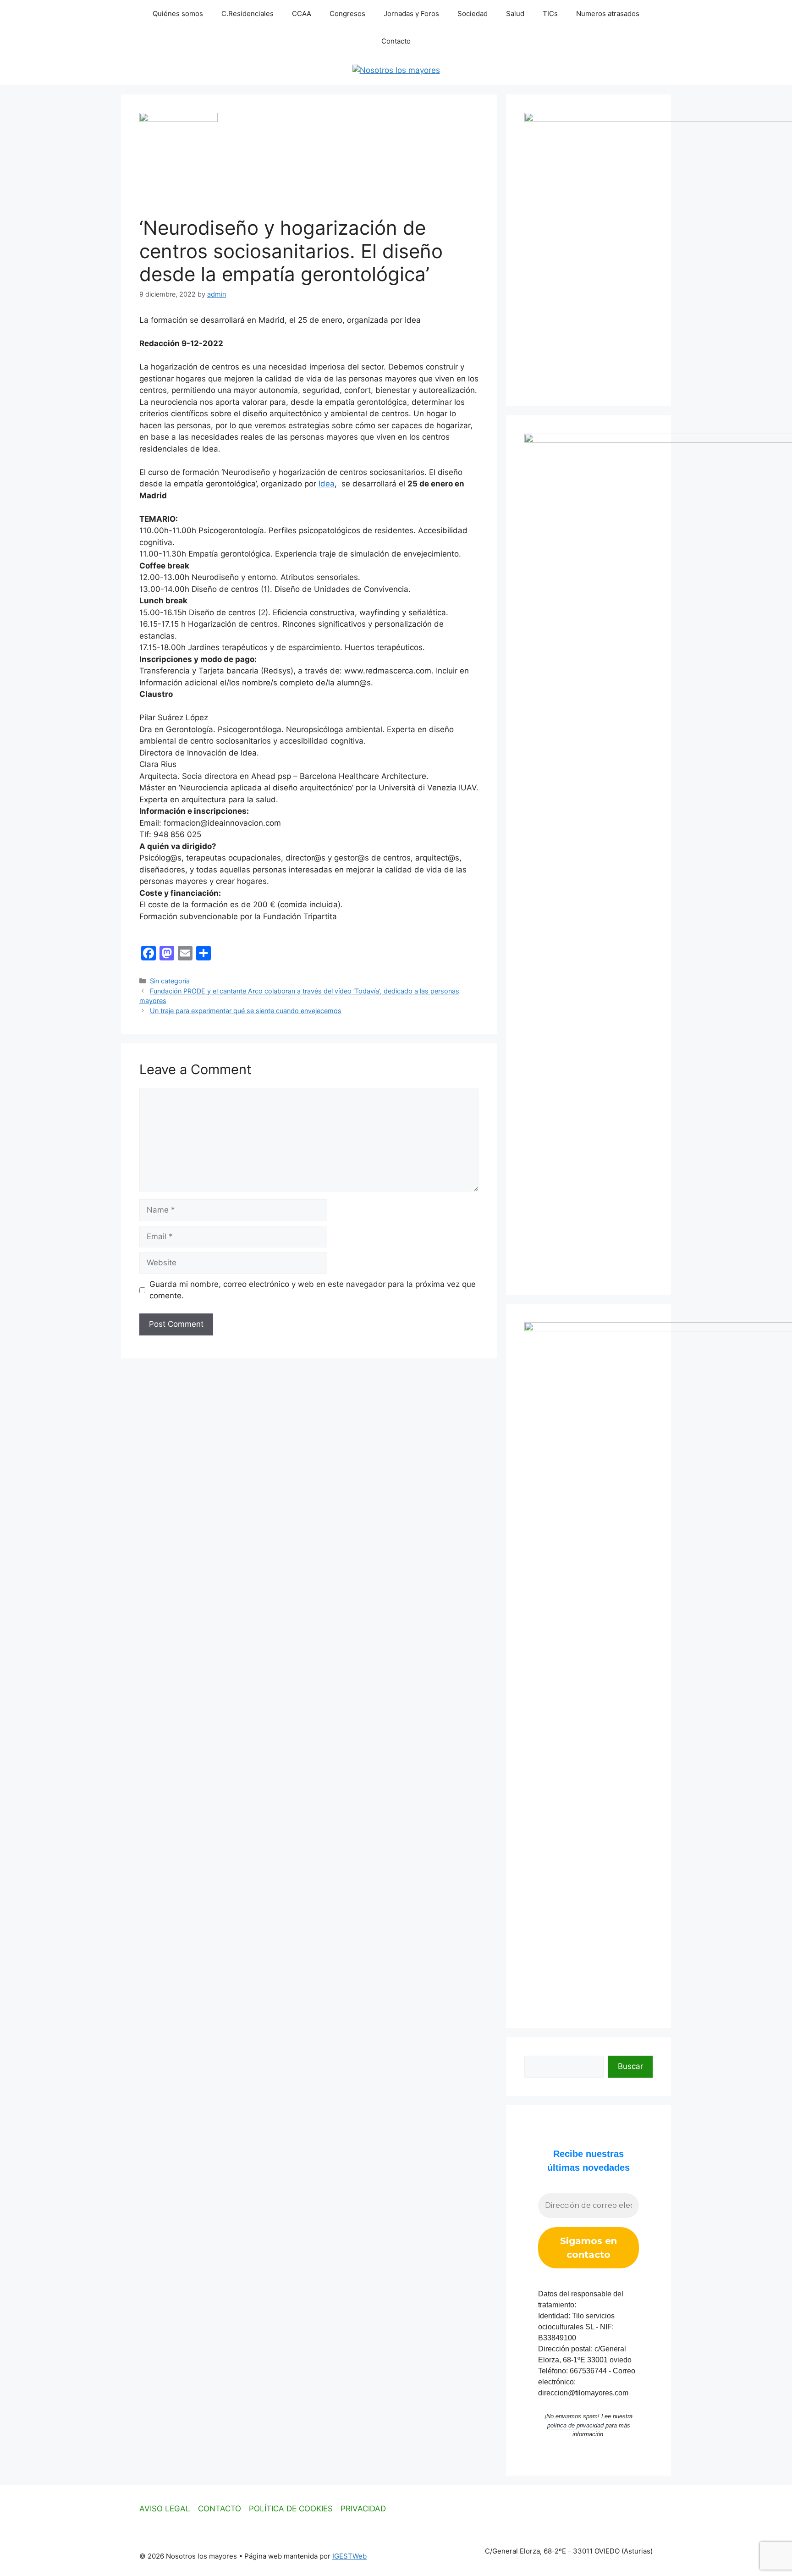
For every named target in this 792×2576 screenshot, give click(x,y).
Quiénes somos (178, 14)
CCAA (302, 14)
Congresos (347, 14)
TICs (550, 14)
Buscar (630, 2066)
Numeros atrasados (608, 14)
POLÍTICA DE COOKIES (291, 2509)
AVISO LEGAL (165, 2509)
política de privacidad (575, 2425)
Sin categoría (170, 981)
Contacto (396, 41)
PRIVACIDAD (363, 2509)
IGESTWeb (349, 2556)
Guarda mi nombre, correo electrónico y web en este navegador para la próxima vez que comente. (313, 1290)
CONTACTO (220, 2509)
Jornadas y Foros (411, 14)
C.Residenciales (247, 14)
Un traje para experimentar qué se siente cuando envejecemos (246, 1011)
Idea (327, 484)
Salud (515, 14)
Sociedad (473, 14)
